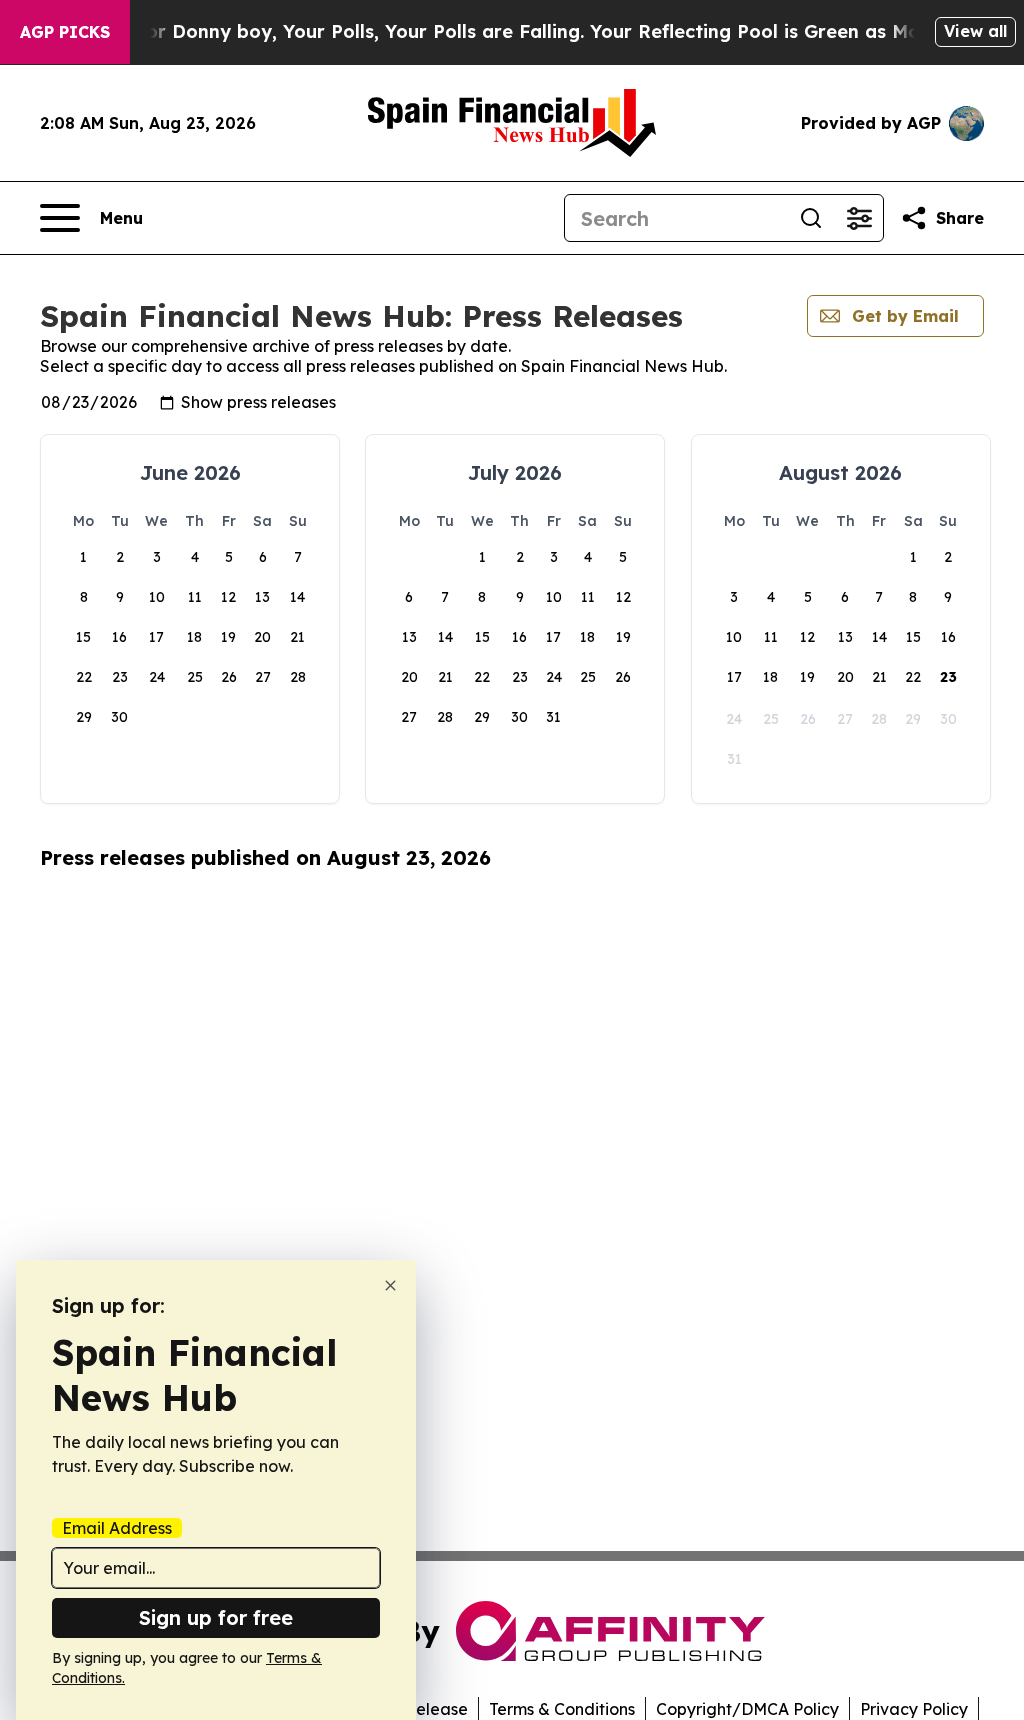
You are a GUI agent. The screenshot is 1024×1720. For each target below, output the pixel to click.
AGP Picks (65, 32)
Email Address (117, 1528)
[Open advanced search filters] (859, 218)
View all (975, 31)
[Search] (811, 218)
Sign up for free (216, 1617)
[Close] (390, 1285)
